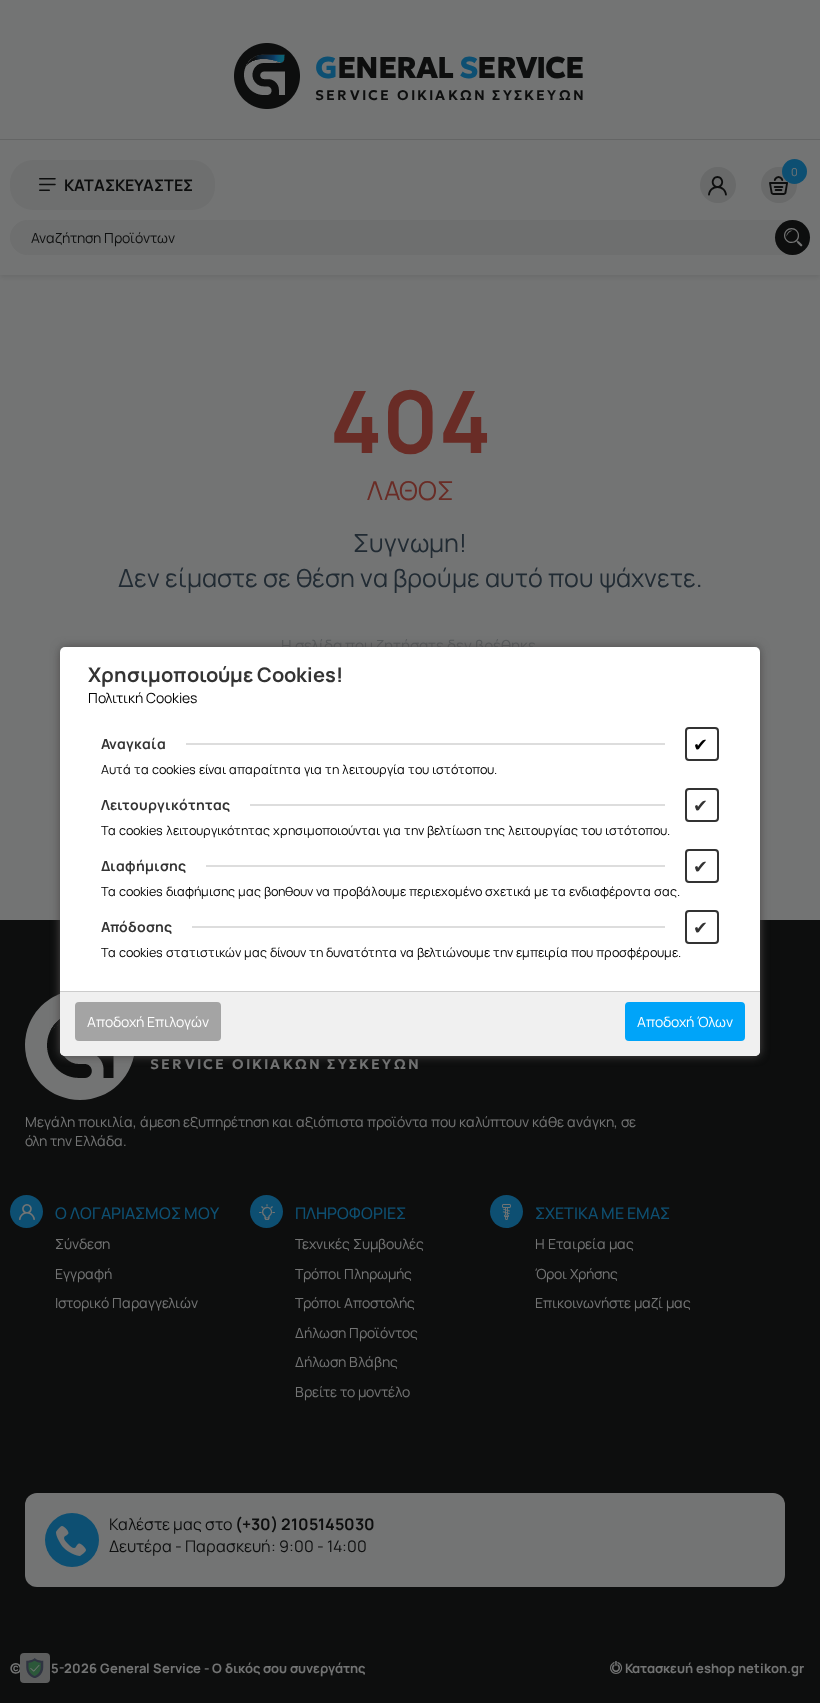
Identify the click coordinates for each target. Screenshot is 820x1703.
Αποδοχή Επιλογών (148, 1021)
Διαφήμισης (143, 865)
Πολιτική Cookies (142, 697)
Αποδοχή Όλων (685, 1021)
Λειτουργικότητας (165, 804)
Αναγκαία (133, 743)
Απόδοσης (136, 926)
